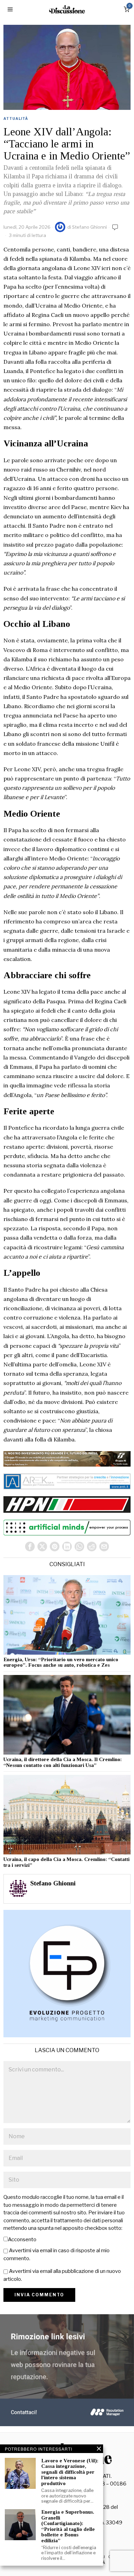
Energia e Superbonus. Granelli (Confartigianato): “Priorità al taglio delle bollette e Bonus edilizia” (68, 2526)
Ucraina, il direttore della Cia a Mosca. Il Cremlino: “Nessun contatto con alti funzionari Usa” (63, 1762)
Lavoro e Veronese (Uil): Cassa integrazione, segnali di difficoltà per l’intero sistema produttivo (70, 2472)
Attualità (16, 118)
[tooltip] (30, 1546)
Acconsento (22, 2239)
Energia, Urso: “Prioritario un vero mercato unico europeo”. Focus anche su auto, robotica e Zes (61, 1662)
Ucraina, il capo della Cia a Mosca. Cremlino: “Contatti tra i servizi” (66, 1862)
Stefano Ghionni (90, 227)
